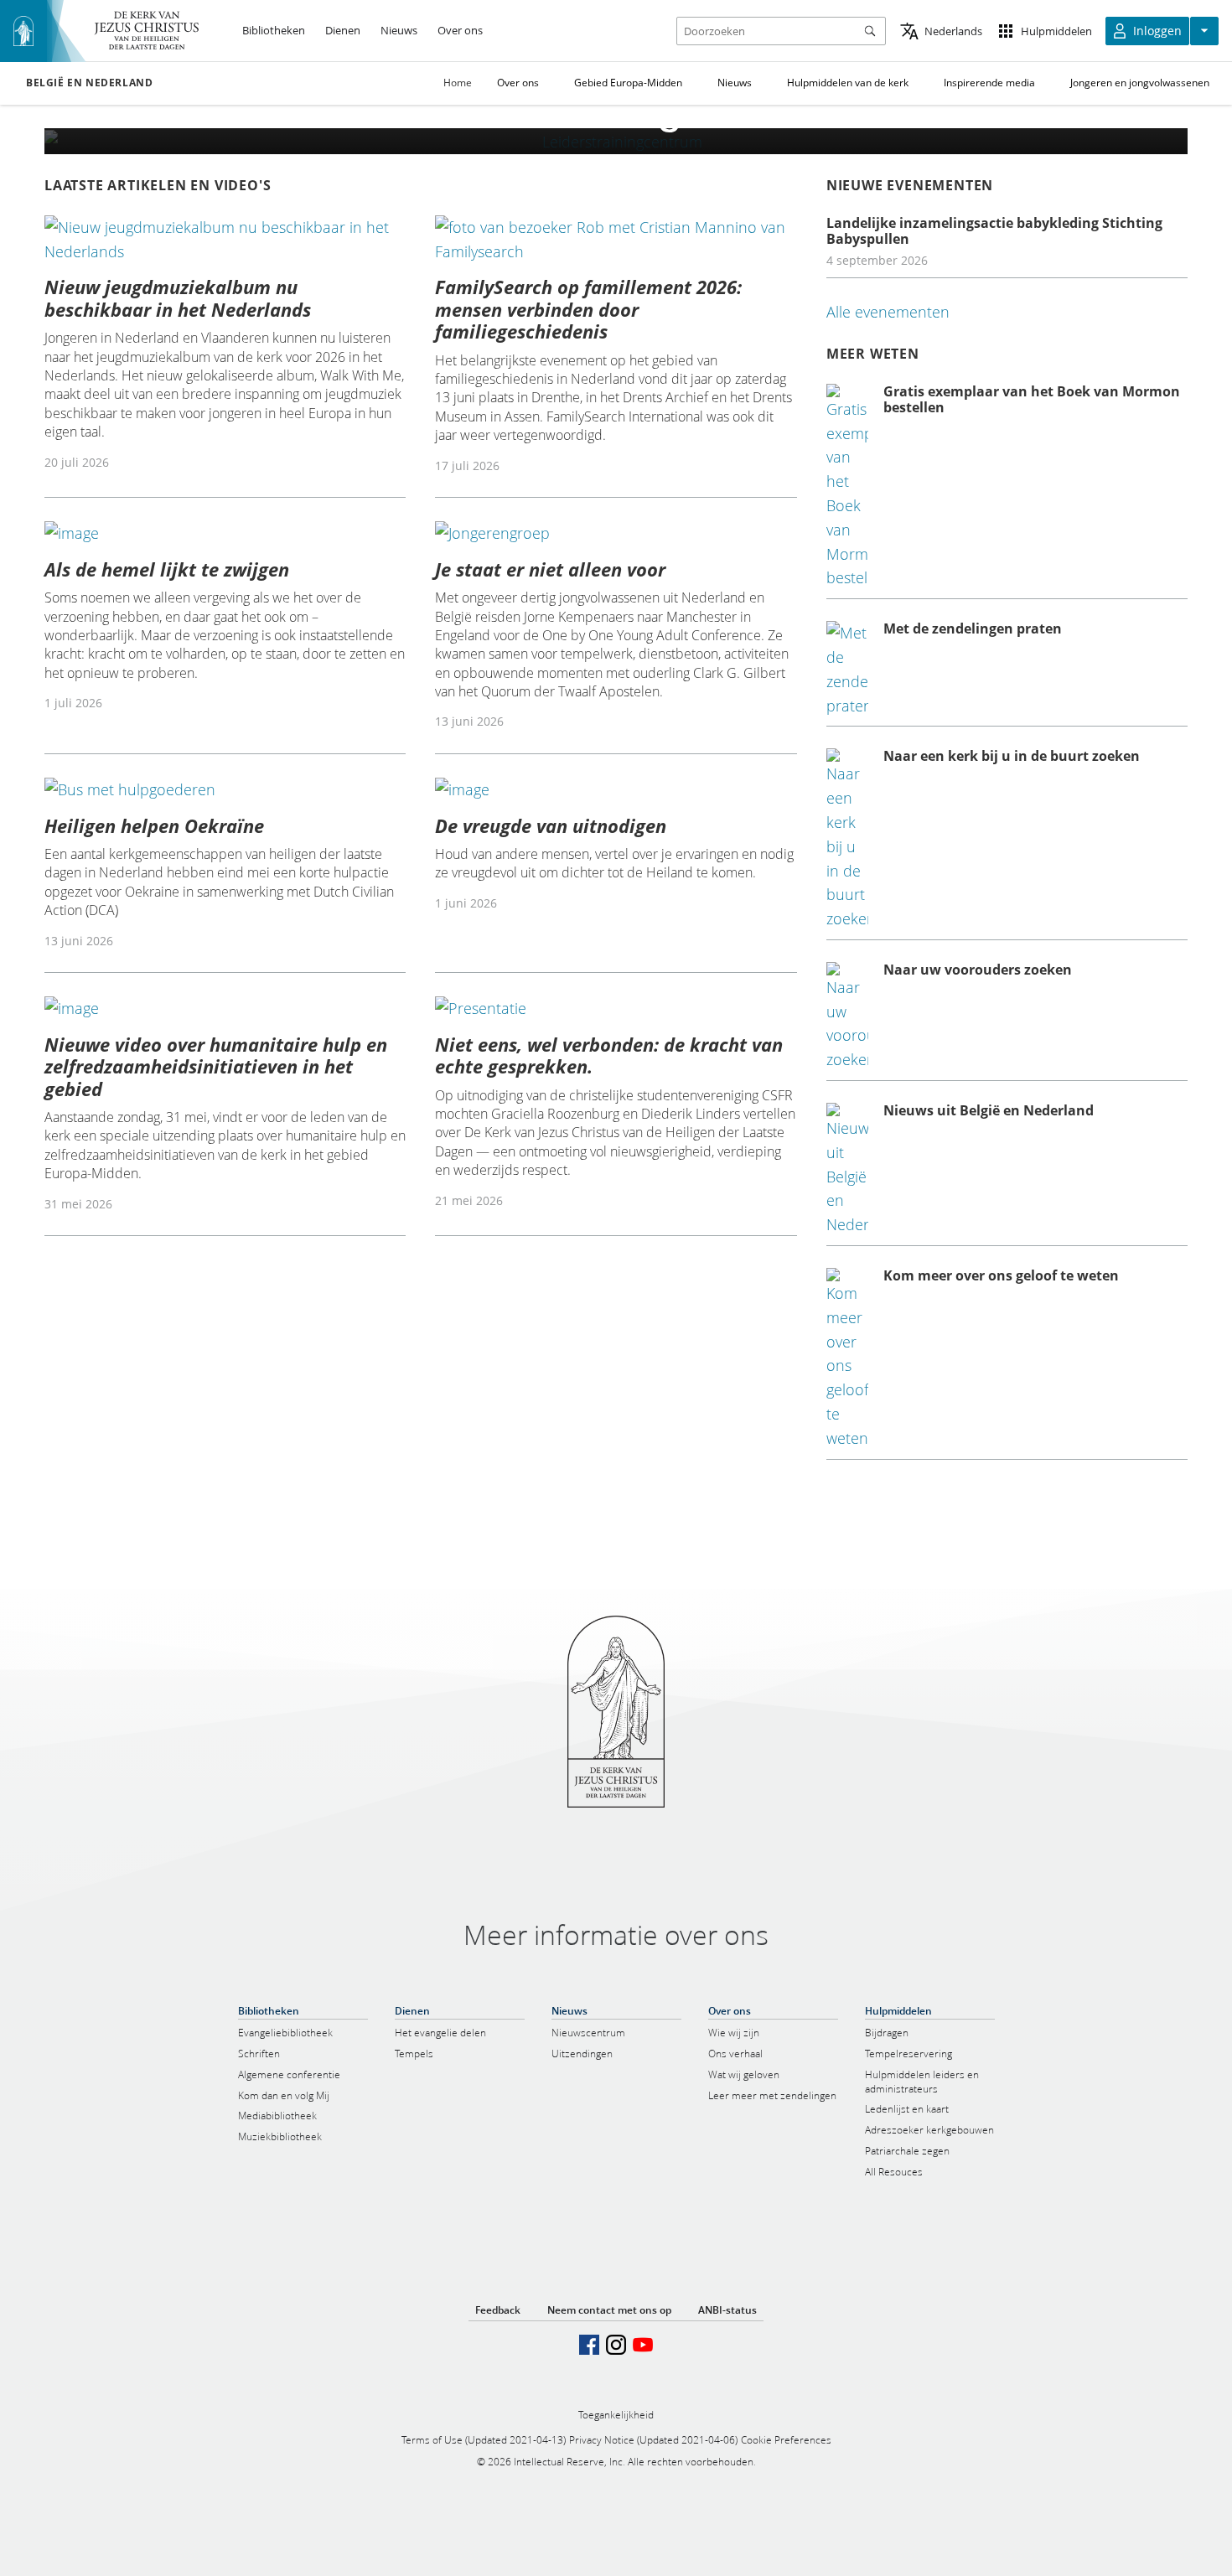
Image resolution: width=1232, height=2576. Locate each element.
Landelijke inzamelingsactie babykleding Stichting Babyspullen (994, 231)
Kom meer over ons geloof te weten (1001, 1275)
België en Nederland (89, 83)
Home (458, 83)
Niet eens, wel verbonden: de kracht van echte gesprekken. (609, 1055)
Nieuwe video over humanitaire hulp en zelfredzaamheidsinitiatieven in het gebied (216, 1066)
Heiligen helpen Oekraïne (154, 825)
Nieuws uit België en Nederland (989, 1110)
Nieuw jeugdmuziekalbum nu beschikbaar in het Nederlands (178, 297)
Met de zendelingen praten (973, 628)
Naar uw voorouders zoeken (978, 970)
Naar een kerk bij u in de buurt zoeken (1012, 756)
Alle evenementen (888, 312)
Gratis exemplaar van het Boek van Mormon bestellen (1032, 399)
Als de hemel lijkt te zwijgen (167, 569)
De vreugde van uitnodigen (551, 825)
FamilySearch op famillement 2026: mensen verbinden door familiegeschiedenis (588, 309)
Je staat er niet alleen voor (550, 569)
